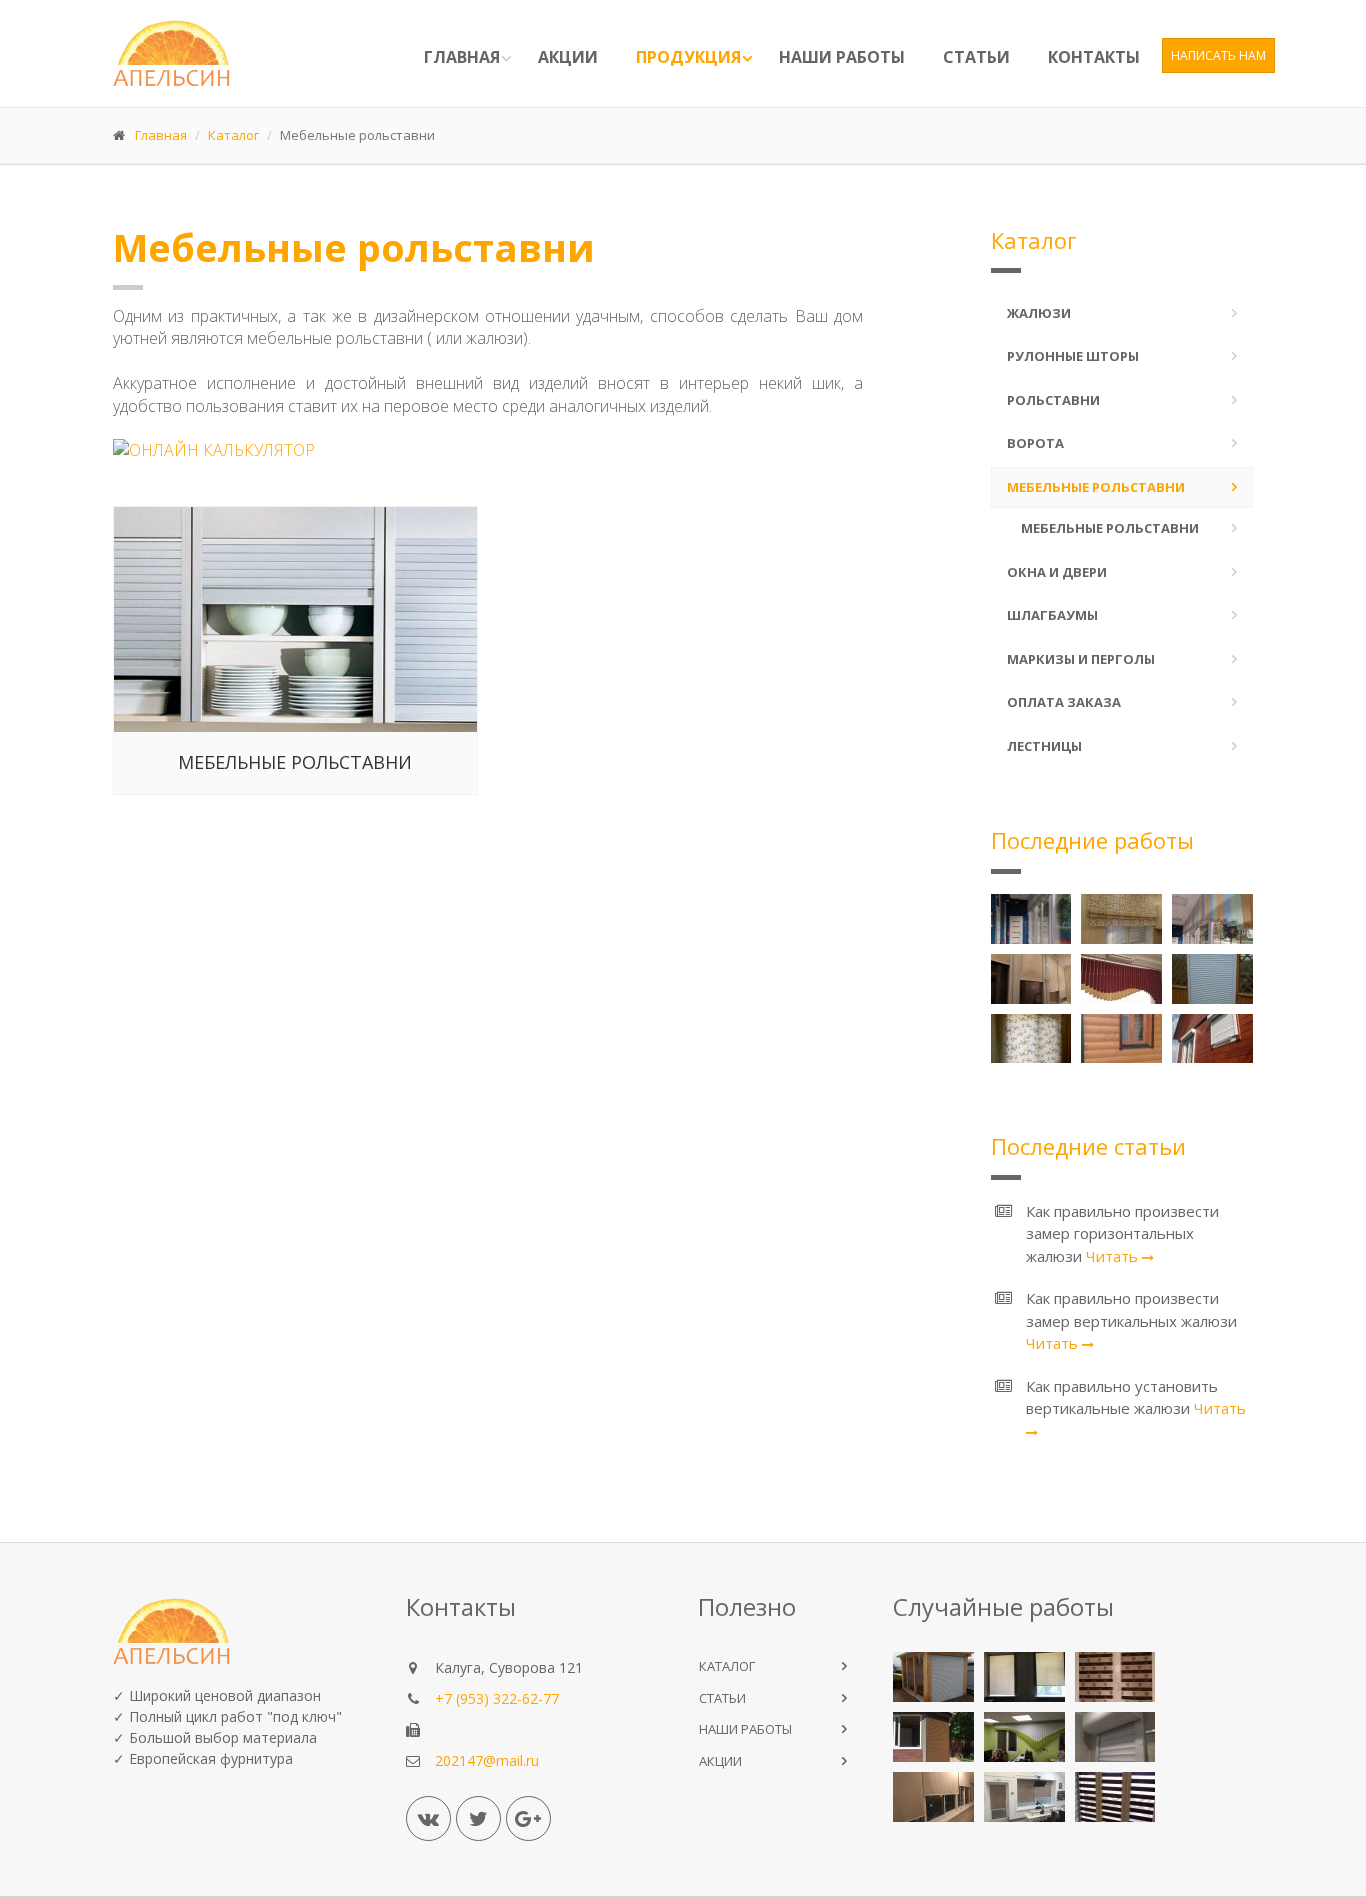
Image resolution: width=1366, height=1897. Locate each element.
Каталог (233, 135)
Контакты (1094, 57)
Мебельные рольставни (295, 762)
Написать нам (1218, 55)
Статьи (976, 57)
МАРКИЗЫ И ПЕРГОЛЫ (1081, 659)
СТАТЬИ (722, 1698)
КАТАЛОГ (727, 1666)
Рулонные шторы (1073, 356)
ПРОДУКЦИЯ (688, 57)
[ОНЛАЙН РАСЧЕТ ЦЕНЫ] (488, 462)
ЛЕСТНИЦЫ (1044, 746)
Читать (1114, 1256)
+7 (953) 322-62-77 (497, 1698)
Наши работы (842, 57)
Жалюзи (1039, 313)
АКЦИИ (720, 1761)
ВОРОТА (1035, 443)
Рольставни (1053, 400)
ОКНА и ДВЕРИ (1057, 572)
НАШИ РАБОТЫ (745, 1729)
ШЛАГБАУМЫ (1052, 615)
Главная (462, 57)
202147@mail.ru (487, 1760)
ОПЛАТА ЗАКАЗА (1064, 702)
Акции (568, 57)
